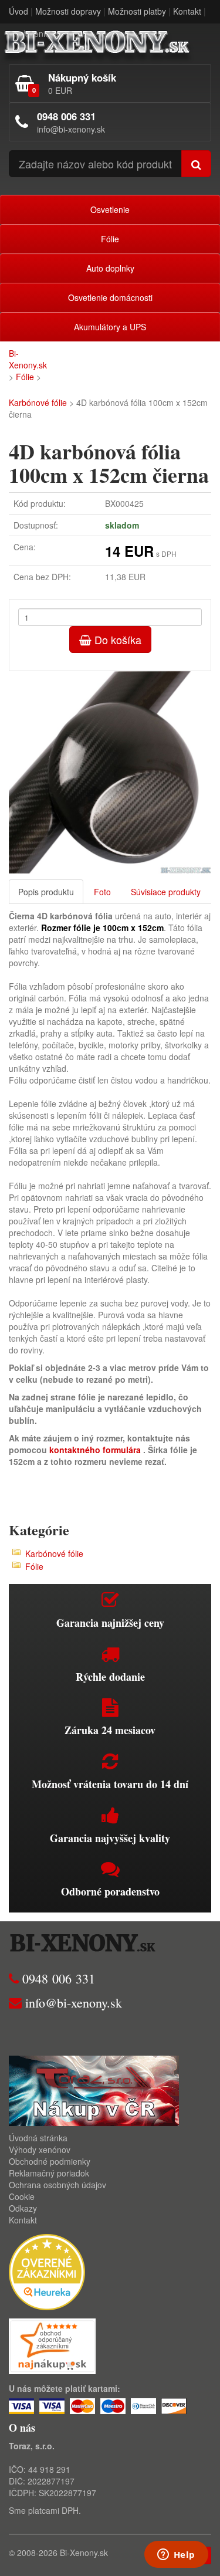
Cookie (22, 2196)
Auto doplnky (110, 268)
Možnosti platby (137, 11)
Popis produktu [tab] (46, 892)
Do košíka (116, 639)
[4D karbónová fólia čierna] (110, 772)
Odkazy (23, 2208)
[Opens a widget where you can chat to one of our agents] (176, 2555)
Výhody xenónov (40, 2150)
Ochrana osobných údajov (57, 2185)
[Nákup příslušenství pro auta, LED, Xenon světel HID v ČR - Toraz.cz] (94, 2090)
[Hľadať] (196, 164)
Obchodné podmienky (50, 2161)
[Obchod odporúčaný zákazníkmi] (52, 2345)
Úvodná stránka (38, 2138)
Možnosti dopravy (68, 11)
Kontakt (187, 11)
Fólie (110, 239)
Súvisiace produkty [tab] (166, 892)
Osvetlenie (110, 209)
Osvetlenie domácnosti (110, 297)
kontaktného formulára (95, 1450)
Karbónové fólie (38, 402)
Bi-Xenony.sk (28, 359)
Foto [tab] (102, 892)
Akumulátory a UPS (110, 327)
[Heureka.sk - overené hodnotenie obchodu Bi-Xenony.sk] (47, 2271)
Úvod (18, 11)
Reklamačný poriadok (49, 2173)
